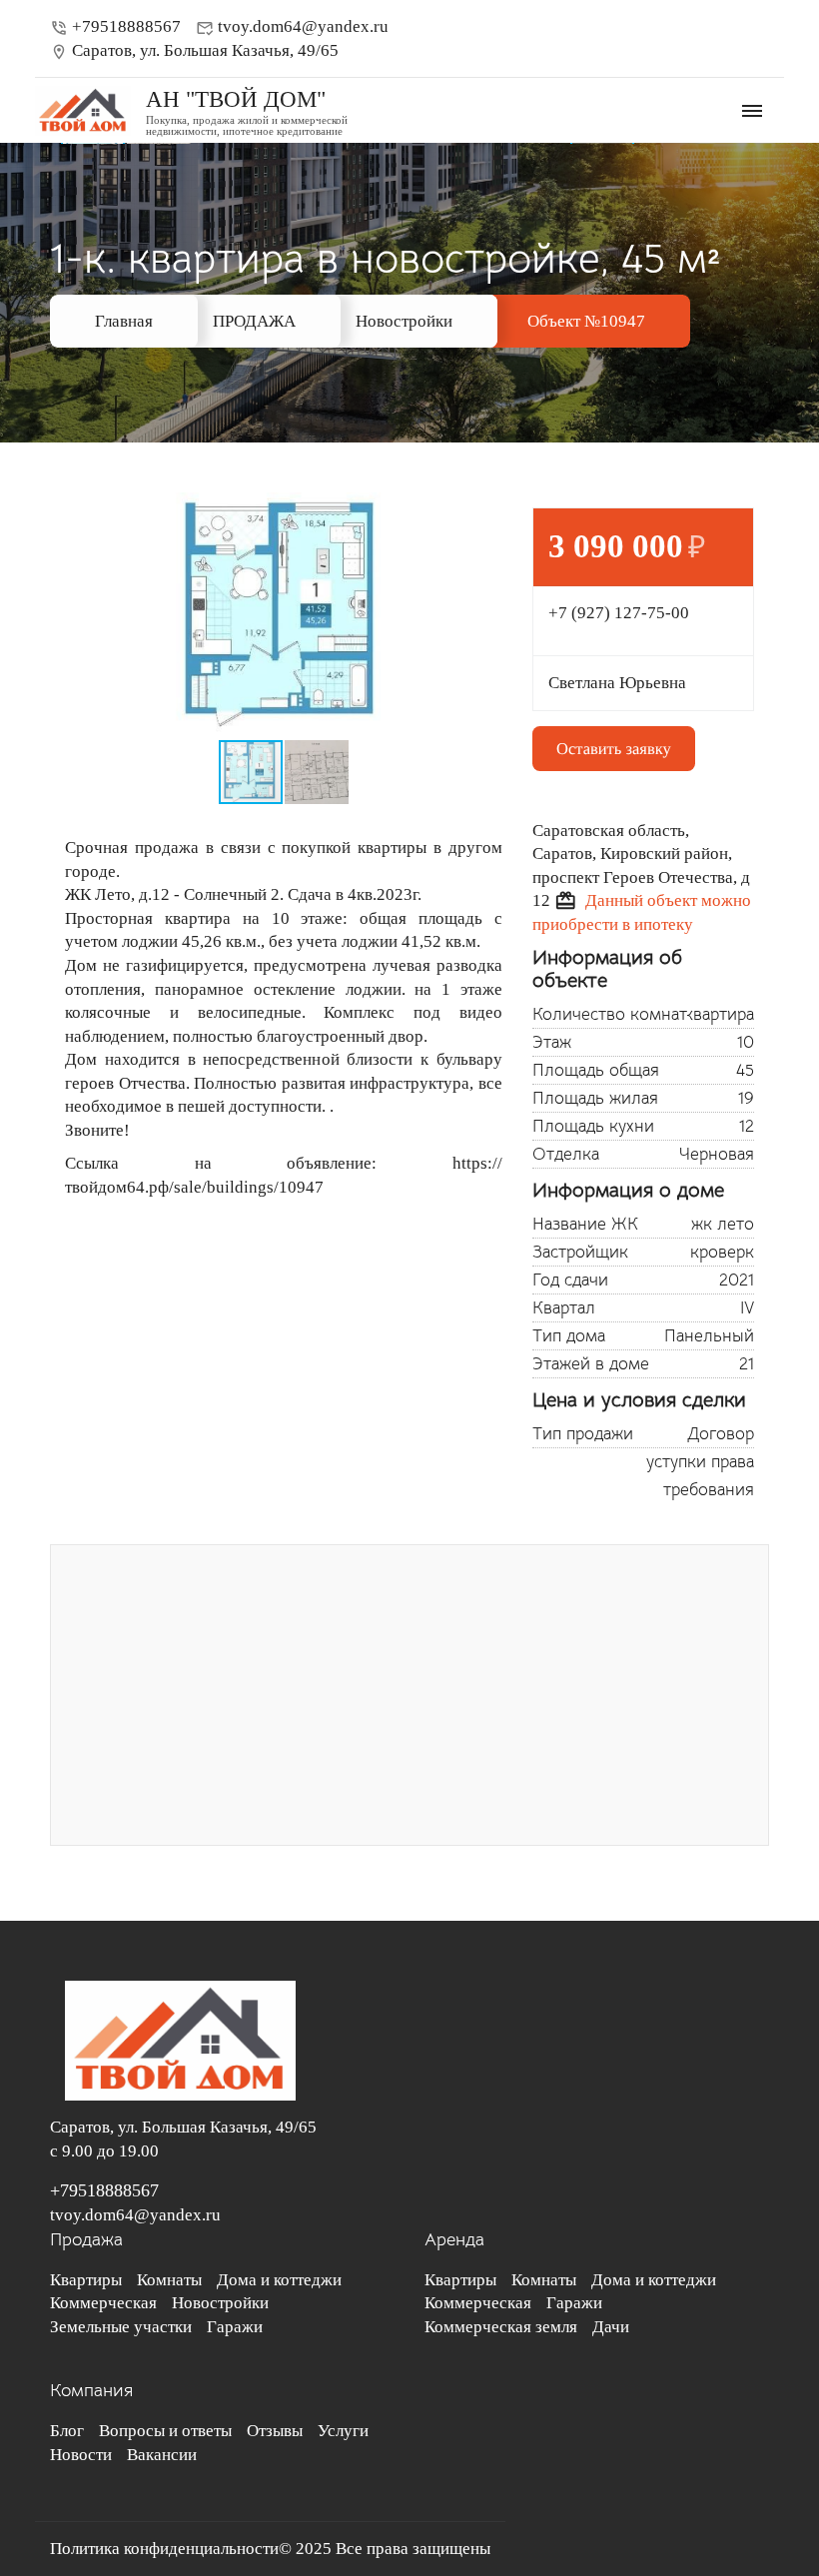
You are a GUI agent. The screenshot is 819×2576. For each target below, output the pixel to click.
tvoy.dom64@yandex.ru (292, 27)
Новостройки (404, 321)
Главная (124, 321)
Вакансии (162, 2455)
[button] (484, 510)
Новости (81, 2455)
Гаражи (235, 2327)
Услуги (343, 2431)
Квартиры (86, 2280)
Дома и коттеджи (279, 2280)
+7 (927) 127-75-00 (619, 613)
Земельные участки (121, 2327)
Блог (67, 2431)
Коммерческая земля (501, 2327)
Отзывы (275, 2431)
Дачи (611, 2327)
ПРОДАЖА (254, 321)
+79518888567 (115, 26)
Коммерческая (103, 2303)
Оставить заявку (614, 749)
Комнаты (169, 2280)
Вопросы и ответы (165, 2431)
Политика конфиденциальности (164, 2549)
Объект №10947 (586, 321)
